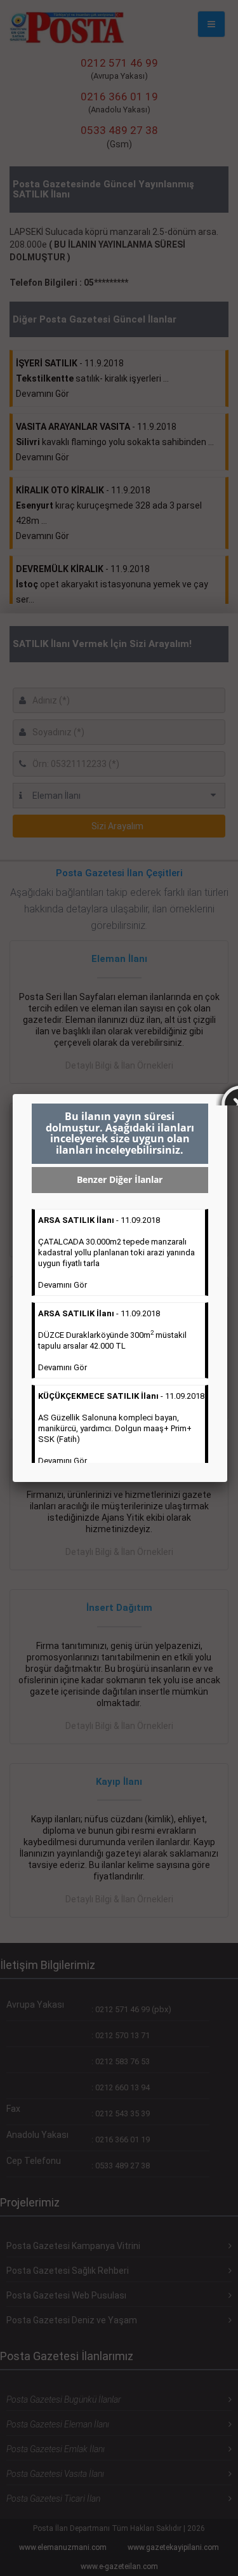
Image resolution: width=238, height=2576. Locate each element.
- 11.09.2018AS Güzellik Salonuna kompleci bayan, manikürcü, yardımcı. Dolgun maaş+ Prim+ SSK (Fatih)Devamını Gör (121, 1428)
